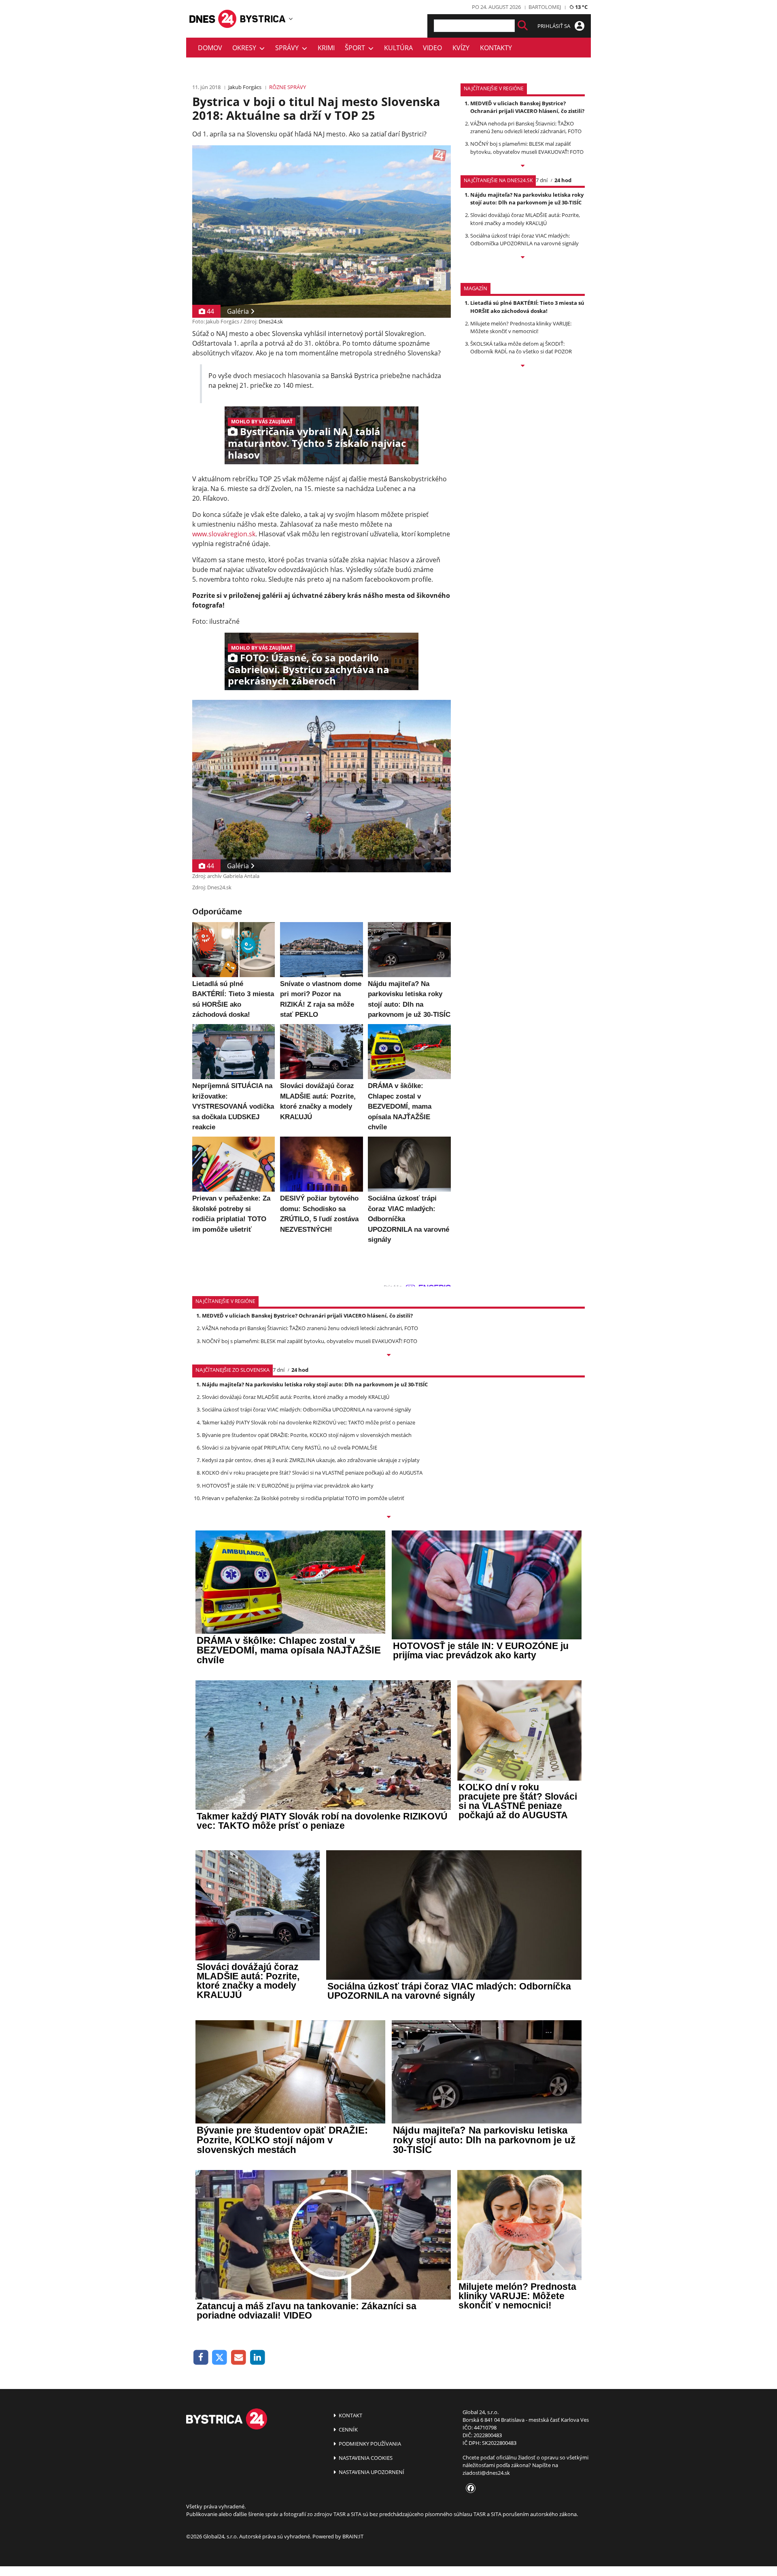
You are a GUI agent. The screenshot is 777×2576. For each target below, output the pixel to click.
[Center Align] (523, 26)
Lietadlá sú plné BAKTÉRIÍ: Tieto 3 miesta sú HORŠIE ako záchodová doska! (527, 307)
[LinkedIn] (258, 2358)
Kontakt (350, 2415)
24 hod (563, 180)
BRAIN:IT (353, 2536)
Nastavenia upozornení (371, 2472)
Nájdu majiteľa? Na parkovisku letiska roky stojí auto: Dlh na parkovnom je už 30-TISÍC (527, 199)
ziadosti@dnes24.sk (486, 2473)
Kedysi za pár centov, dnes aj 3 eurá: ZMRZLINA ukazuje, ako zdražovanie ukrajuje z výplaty (311, 1460)
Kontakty (496, 48)
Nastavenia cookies (365, 2458)
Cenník (348, 2429)
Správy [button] (289, 48)
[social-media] (469, 2489)
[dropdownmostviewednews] (523, 166)
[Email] (239, 2358)
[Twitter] (220, 2358)
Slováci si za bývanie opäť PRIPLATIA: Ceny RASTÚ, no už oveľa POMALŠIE (290, 1447)
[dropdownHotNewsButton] (523, 366)
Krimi (326, 48)
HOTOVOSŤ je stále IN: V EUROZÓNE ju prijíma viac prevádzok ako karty (288, 1486)
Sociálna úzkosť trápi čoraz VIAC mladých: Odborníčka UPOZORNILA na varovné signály (524, 239)
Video (432, 48)
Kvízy (461, 48)
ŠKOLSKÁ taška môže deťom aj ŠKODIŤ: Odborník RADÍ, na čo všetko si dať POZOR (521, 348)
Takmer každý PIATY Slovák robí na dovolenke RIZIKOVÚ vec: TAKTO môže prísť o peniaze (309, 1422)
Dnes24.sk (271, 321)
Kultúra (398, 48)
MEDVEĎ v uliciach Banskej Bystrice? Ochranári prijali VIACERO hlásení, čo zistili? (527, 107)
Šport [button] (357, 48)
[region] (291, 19)
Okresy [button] (246, 48)
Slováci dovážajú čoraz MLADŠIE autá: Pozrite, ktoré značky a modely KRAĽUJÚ (525, 219)
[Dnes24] (263, 19)
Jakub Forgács (245, 87)
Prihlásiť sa (554, 26)
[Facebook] (201, 2358)
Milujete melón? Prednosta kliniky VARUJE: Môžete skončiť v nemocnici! (521, 327)
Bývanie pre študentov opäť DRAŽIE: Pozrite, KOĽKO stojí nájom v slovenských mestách (307, 1435)
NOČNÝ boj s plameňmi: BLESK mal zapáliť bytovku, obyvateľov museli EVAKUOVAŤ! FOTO (527, 148)
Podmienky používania (369, 2444)
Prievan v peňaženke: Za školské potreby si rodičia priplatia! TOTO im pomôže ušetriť (303, 1498)
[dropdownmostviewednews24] (523, 258)
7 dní (542, 180)
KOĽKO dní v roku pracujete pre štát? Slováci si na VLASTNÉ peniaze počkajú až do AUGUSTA (312, 1473)
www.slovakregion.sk (224, 534)
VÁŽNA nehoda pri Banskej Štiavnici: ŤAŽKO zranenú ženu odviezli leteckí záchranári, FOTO (526, 127)
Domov (210, 48)
